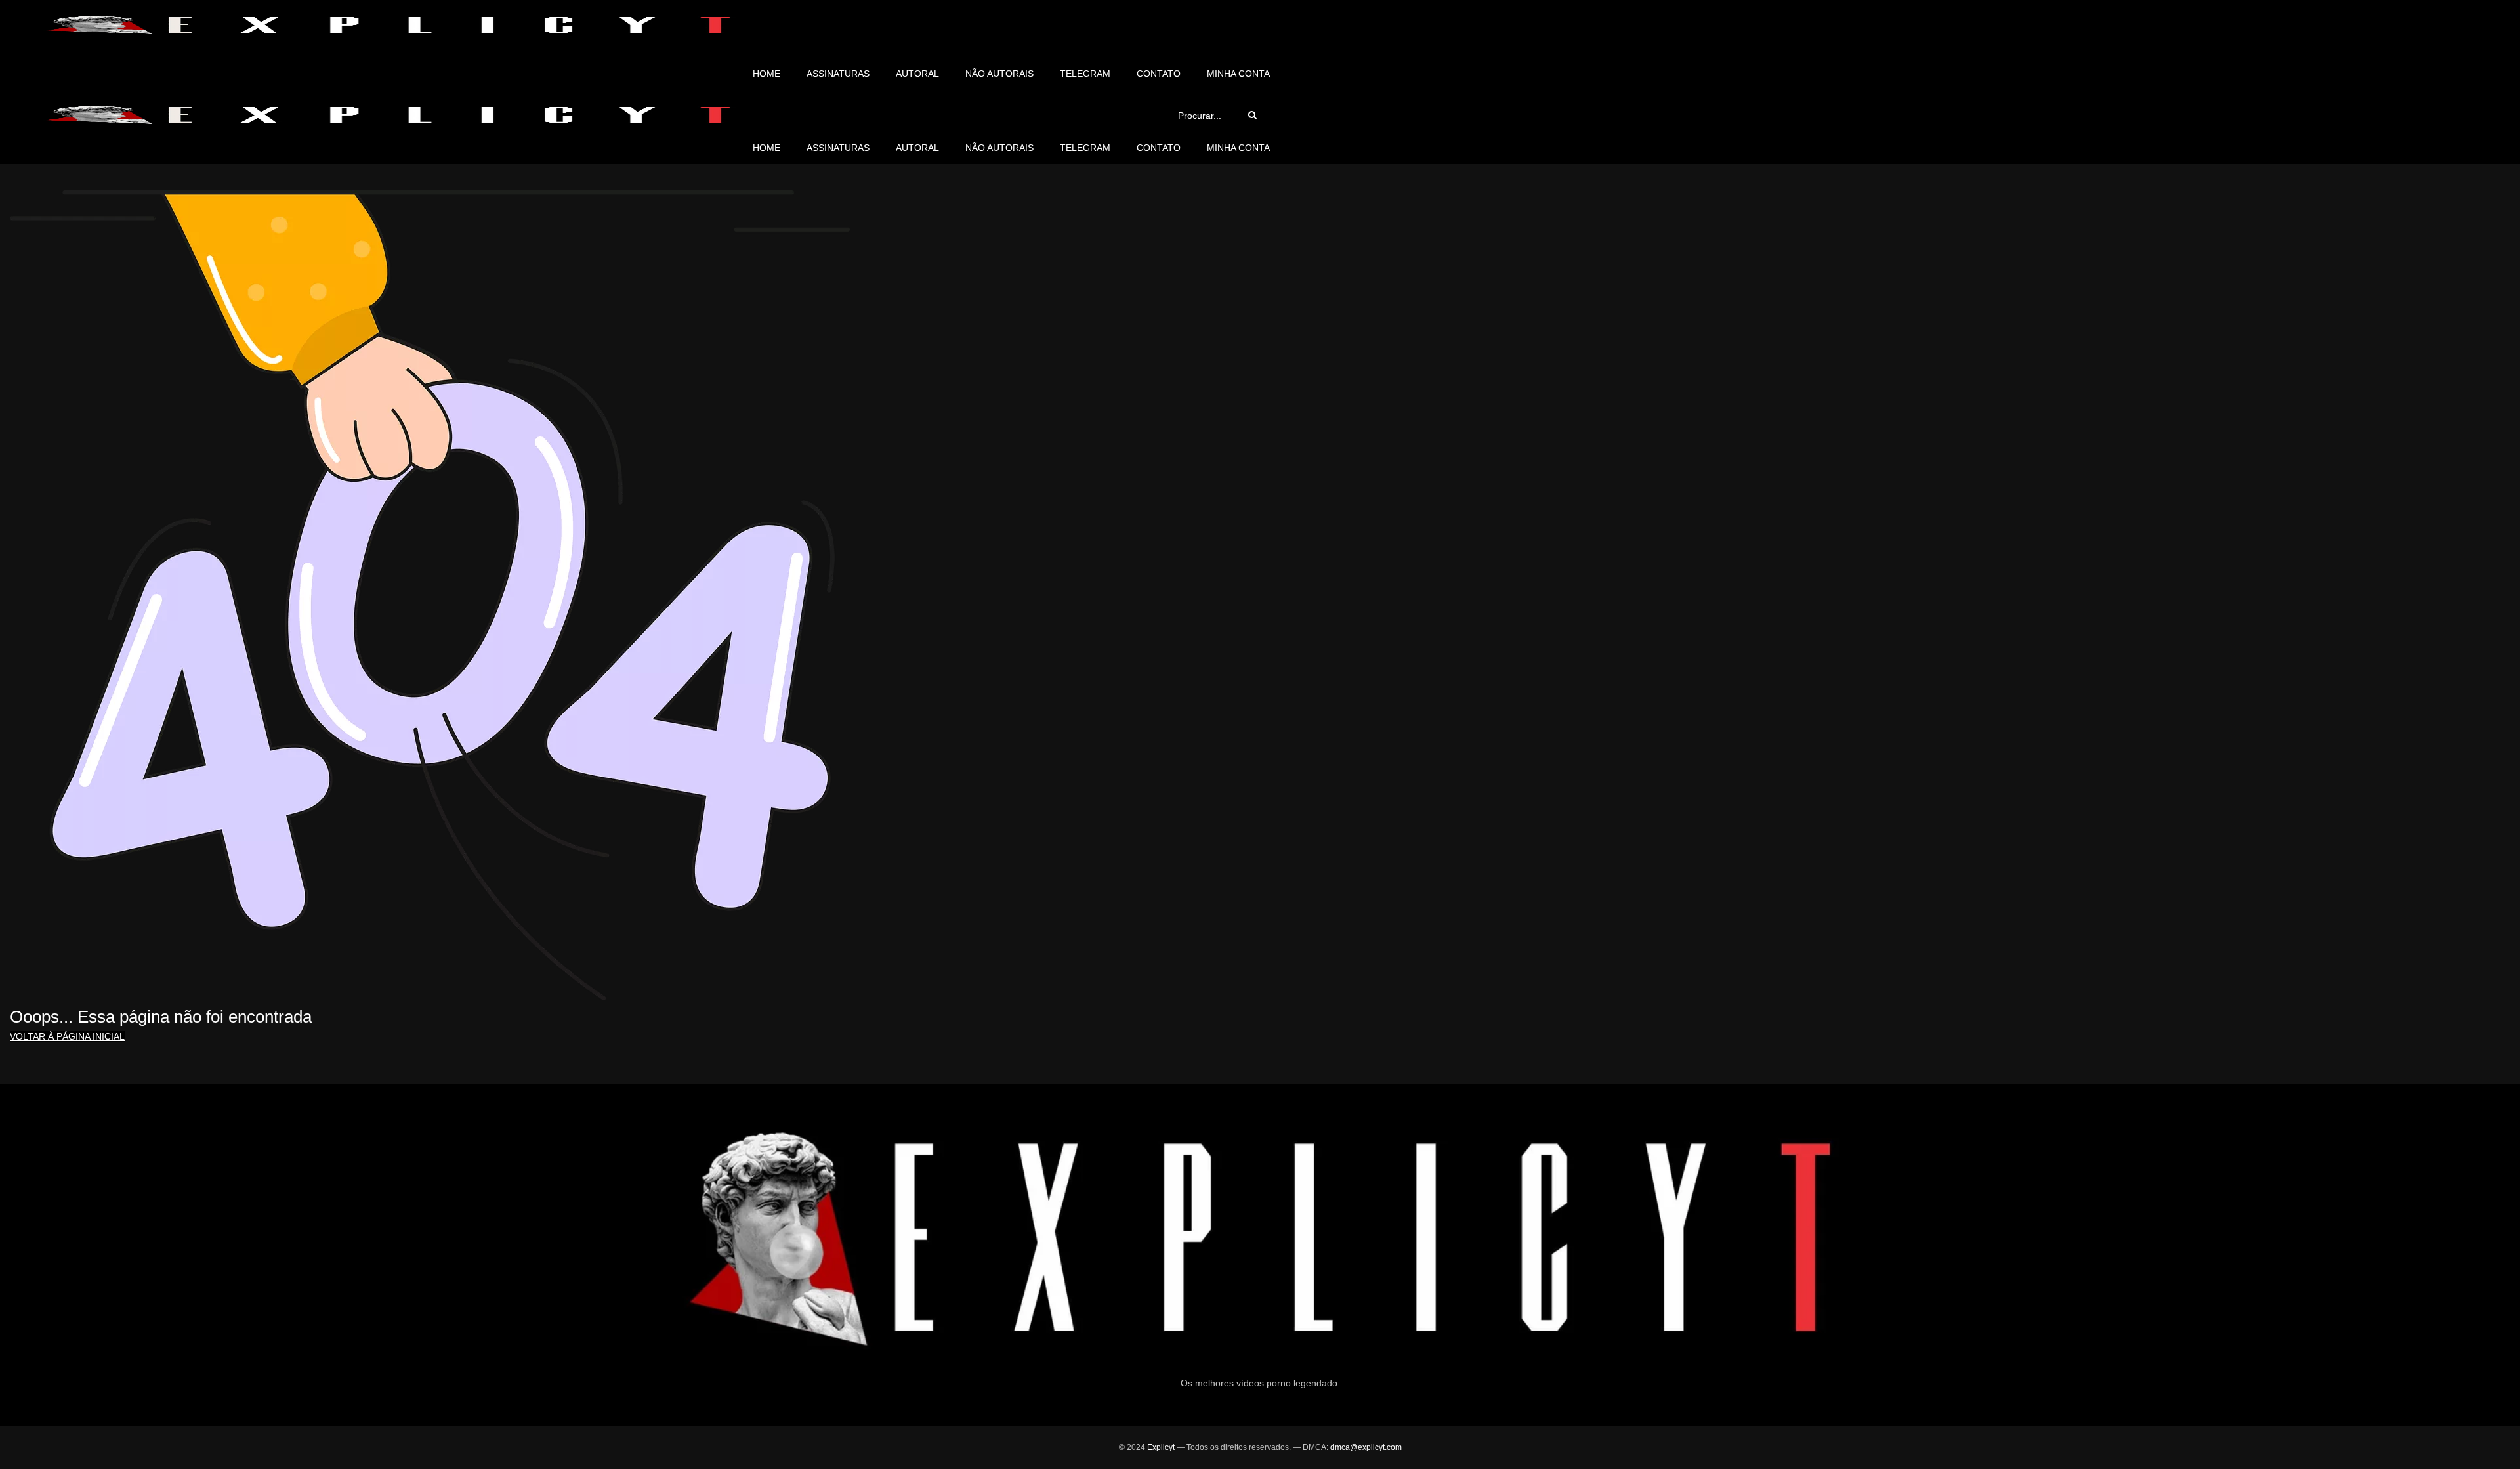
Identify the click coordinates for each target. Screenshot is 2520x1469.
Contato (1159, 74)
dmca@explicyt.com (1366, 1447)
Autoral (917, 74)
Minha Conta (1238, 74)
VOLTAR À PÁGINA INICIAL (67, 1036)
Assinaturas (838, 74)
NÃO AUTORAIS (999, 74)
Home (766, 74)
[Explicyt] (388, 25)
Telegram (1085, 74)
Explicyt (1161, 1447)
